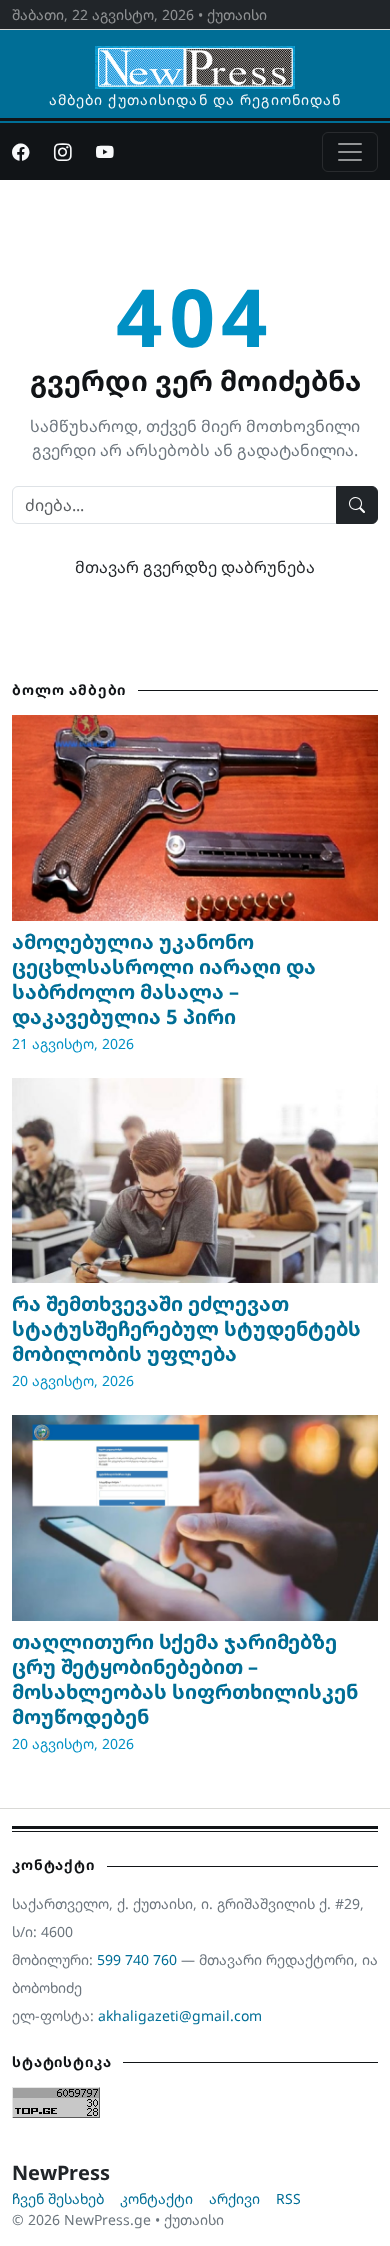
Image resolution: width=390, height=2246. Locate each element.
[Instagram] (63, 152)
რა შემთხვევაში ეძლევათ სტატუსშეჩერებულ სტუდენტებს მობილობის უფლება (186, 1328)
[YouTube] (105, 152)
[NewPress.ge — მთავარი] (195, 58)
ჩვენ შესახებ (58, 2198)
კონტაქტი (156, 2198)
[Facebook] (21, 152)
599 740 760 (137, 1959)
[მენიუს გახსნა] (350, 152)
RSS (288, 2198)
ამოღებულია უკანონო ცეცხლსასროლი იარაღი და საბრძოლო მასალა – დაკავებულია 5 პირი (164, 979)
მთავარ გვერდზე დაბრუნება (195, 567)
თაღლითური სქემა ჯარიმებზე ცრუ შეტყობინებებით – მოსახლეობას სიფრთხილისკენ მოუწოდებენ (185, 1679)
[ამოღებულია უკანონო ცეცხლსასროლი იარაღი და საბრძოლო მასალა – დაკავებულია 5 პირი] (195, 818)
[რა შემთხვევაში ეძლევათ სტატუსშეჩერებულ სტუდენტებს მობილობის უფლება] (195, 1181)
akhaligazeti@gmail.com (180, 2015)
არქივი (234, 2198)
